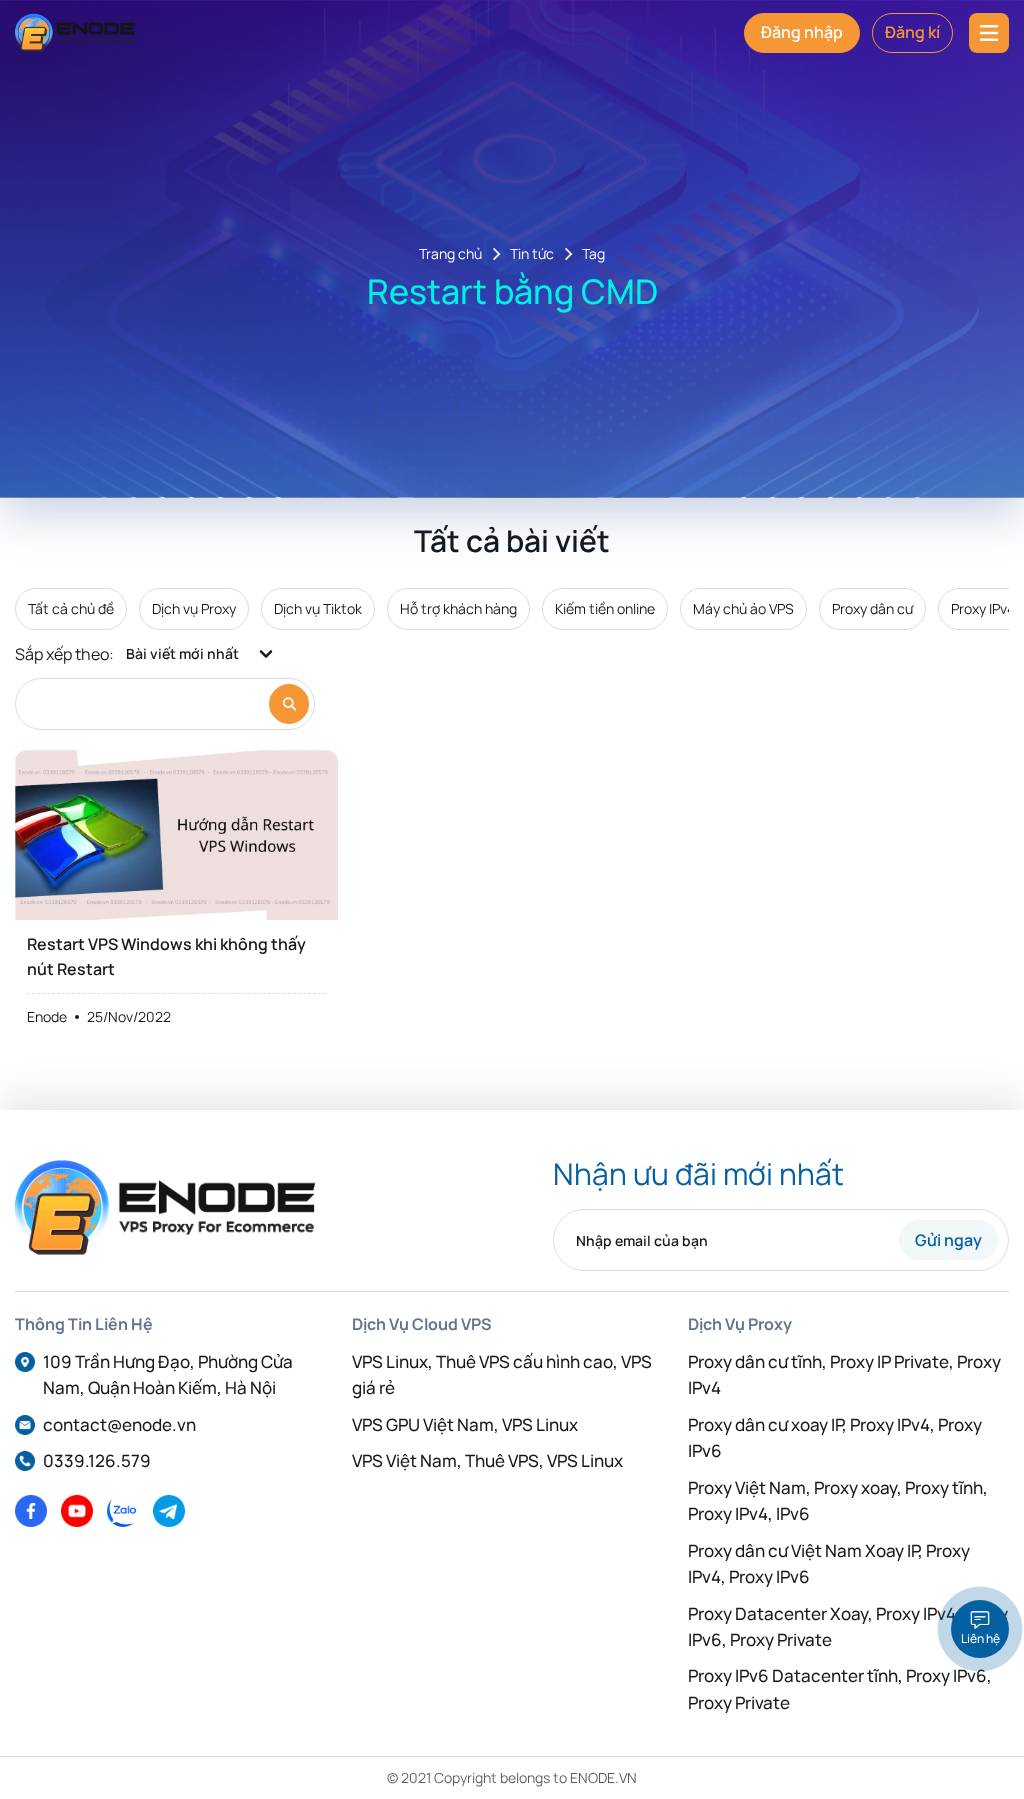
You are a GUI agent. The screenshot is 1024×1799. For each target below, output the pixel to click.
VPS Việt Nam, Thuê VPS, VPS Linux (487, 1460)
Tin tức (532, 254)
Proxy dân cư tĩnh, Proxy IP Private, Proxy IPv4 (844, 1374)
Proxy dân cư (872, 608)
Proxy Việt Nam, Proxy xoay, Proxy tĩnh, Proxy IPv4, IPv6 (838, 1500)
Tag (593, 254)
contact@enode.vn (119, 1424)
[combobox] (201, 654)
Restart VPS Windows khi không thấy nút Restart (166, 956)
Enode (47, 1016)
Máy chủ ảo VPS (743, 608)
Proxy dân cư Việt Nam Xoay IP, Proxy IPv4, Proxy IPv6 (829, 1563)
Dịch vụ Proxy (194, 608)
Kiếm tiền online (605, 608)
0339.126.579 (97, 1460)
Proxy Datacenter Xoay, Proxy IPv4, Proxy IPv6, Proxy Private (848, 1626)
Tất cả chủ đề (71, 608)
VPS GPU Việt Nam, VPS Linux (465, 1424)
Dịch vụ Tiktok (318, 608)
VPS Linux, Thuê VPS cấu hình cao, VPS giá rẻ (502, 1374)
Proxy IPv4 (983, 608)
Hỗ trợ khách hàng (458, 608)
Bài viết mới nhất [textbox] (182, 653)
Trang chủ (450, 254)
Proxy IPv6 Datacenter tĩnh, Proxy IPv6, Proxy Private (840, 1688)
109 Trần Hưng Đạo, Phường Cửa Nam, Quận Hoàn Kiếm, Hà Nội (168, 1374)
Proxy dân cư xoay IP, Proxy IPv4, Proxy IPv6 (835, 1437)
